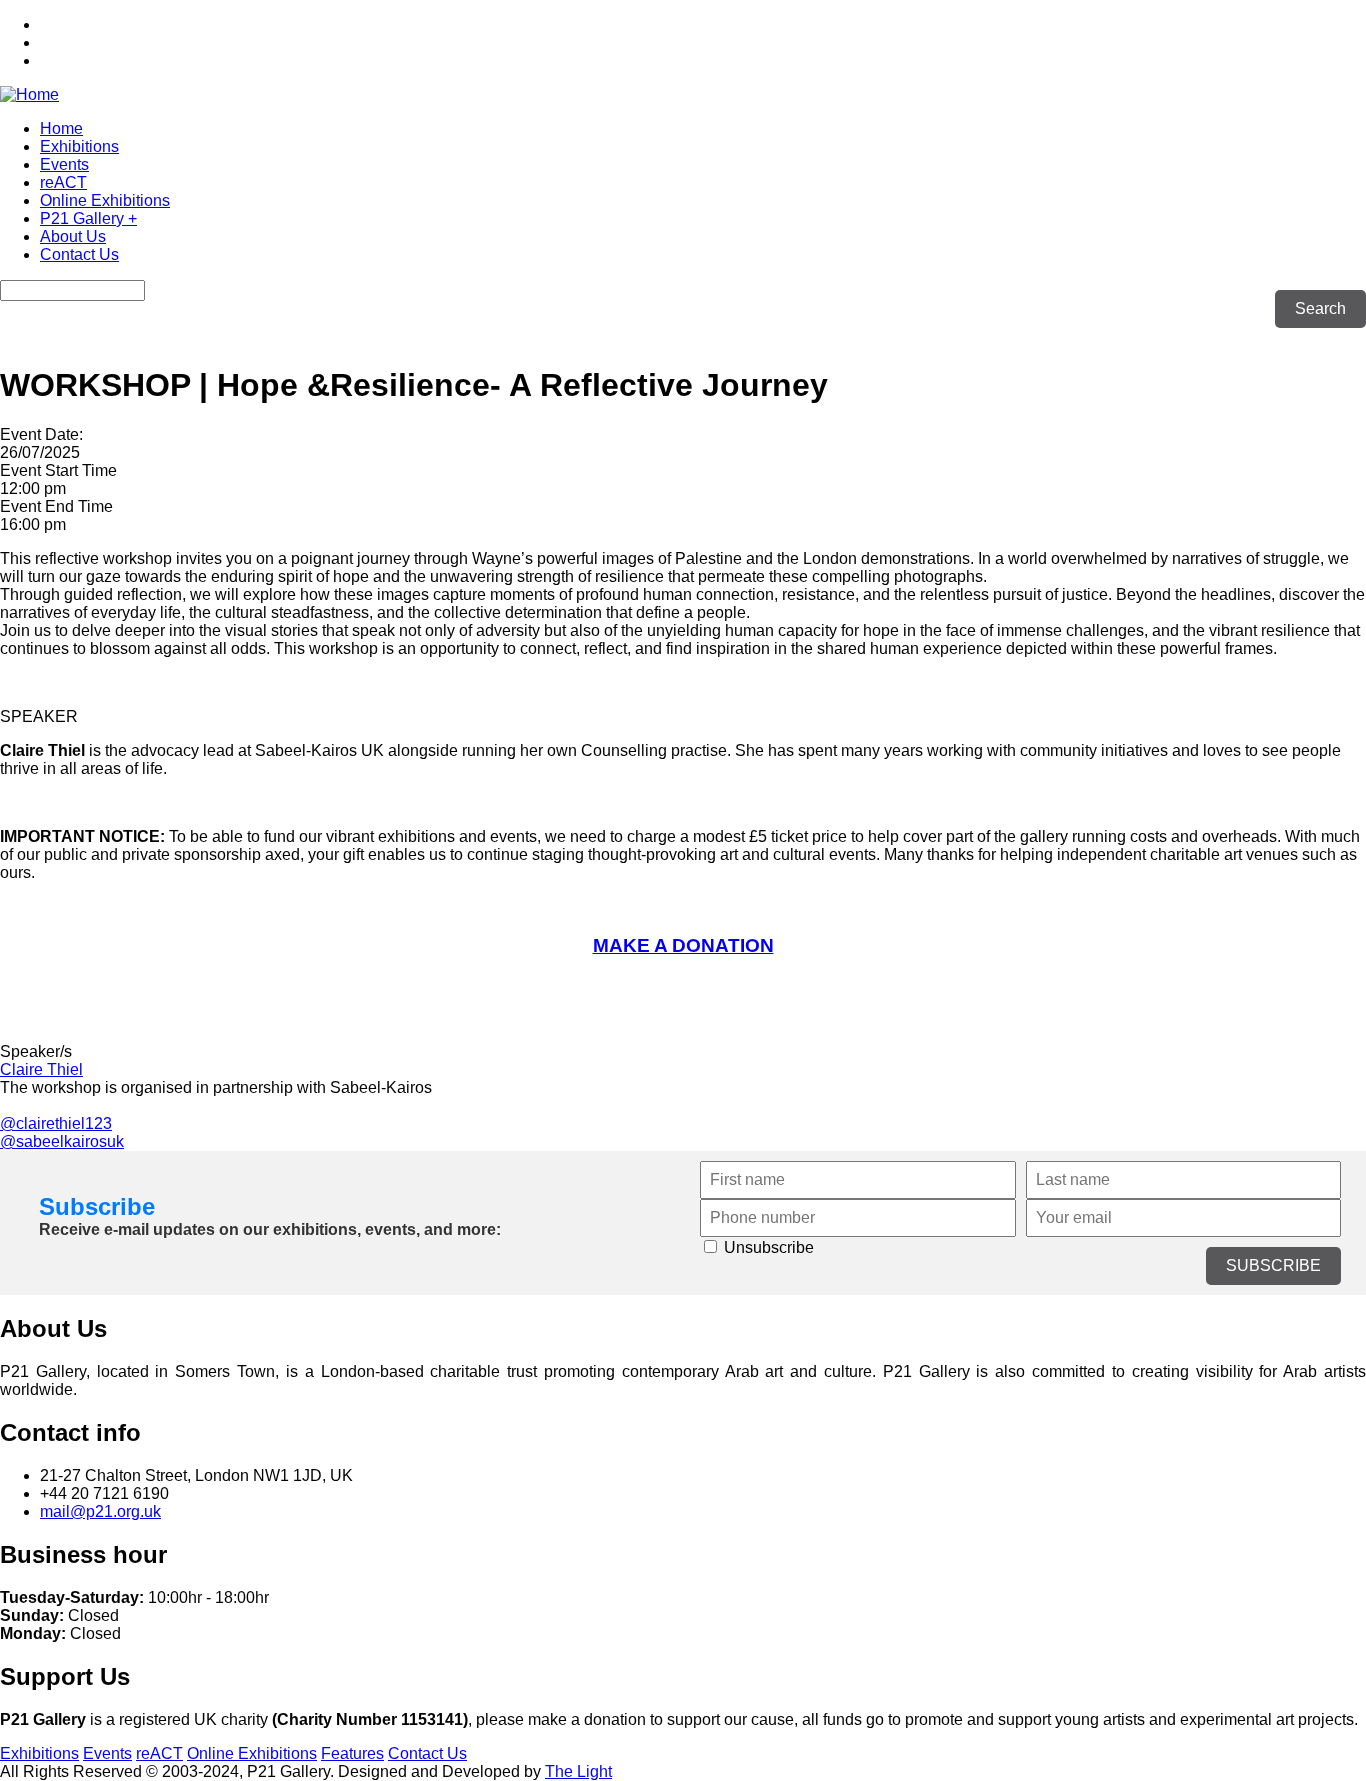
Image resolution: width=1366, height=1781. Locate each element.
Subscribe (97, 1206)
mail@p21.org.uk (100, 1511)
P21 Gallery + (88, 218)
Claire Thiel (41, 1069)
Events (64, 164)
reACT (63, 182)
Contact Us (79, 254)
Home (61, 128)
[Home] (29, 94)
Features (352, 1753)
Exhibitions (79, 146)
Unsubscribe (767, 1247)
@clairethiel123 (56, 1123)
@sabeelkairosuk (62, 1141)
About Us (73, 236)
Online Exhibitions (105, 200)
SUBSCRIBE (1273, 1265)
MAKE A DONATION (683, 945)
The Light (578, 1771)
